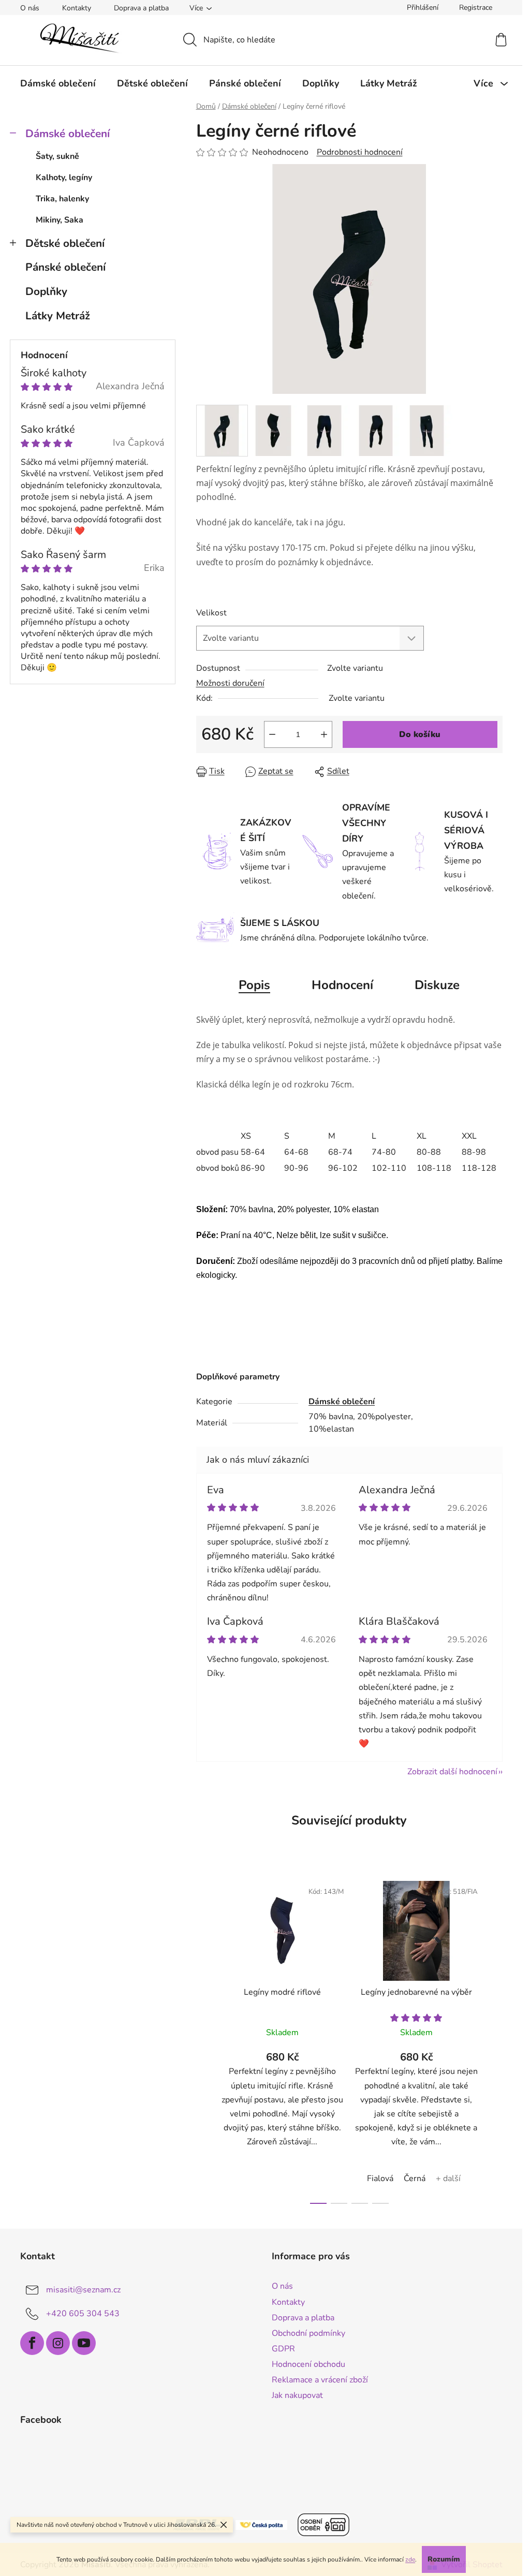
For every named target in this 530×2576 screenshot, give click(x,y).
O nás (30, 8)
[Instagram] (58, 2343)
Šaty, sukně (57, 156)
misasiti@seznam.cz (83, 2290)
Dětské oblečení (65, 243)
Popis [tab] (254, 985)
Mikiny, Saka (60, 220)
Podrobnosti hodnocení (360, 152)
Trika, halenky (62, 199)
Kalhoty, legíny (64, 178)
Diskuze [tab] (437, 985)
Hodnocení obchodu (308, 2364)
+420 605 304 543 (83, 2314)
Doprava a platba (141, 8)
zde (410, 2559)
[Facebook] (32, 2343)
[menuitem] (58, 83)
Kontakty (77, 8)
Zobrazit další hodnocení (452, 1772)
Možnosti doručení (230, 683)
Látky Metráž (58, 316)
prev (204, 2039)
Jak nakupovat (297, 2395)
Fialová (380, 2178)
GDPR (283, 2349)
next (494, 2039)
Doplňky (46, 291)
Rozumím (444, 2559)
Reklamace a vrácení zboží (320, 2380)
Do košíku (420, 734)
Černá (415, 2178)
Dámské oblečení (68, 134)
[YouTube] (84, 2343)
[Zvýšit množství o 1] (324, 734)
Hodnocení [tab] (342, 985)
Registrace (476, 8)
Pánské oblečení (65, 267)
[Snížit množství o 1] (272, 734)
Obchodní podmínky (308, 2333)
